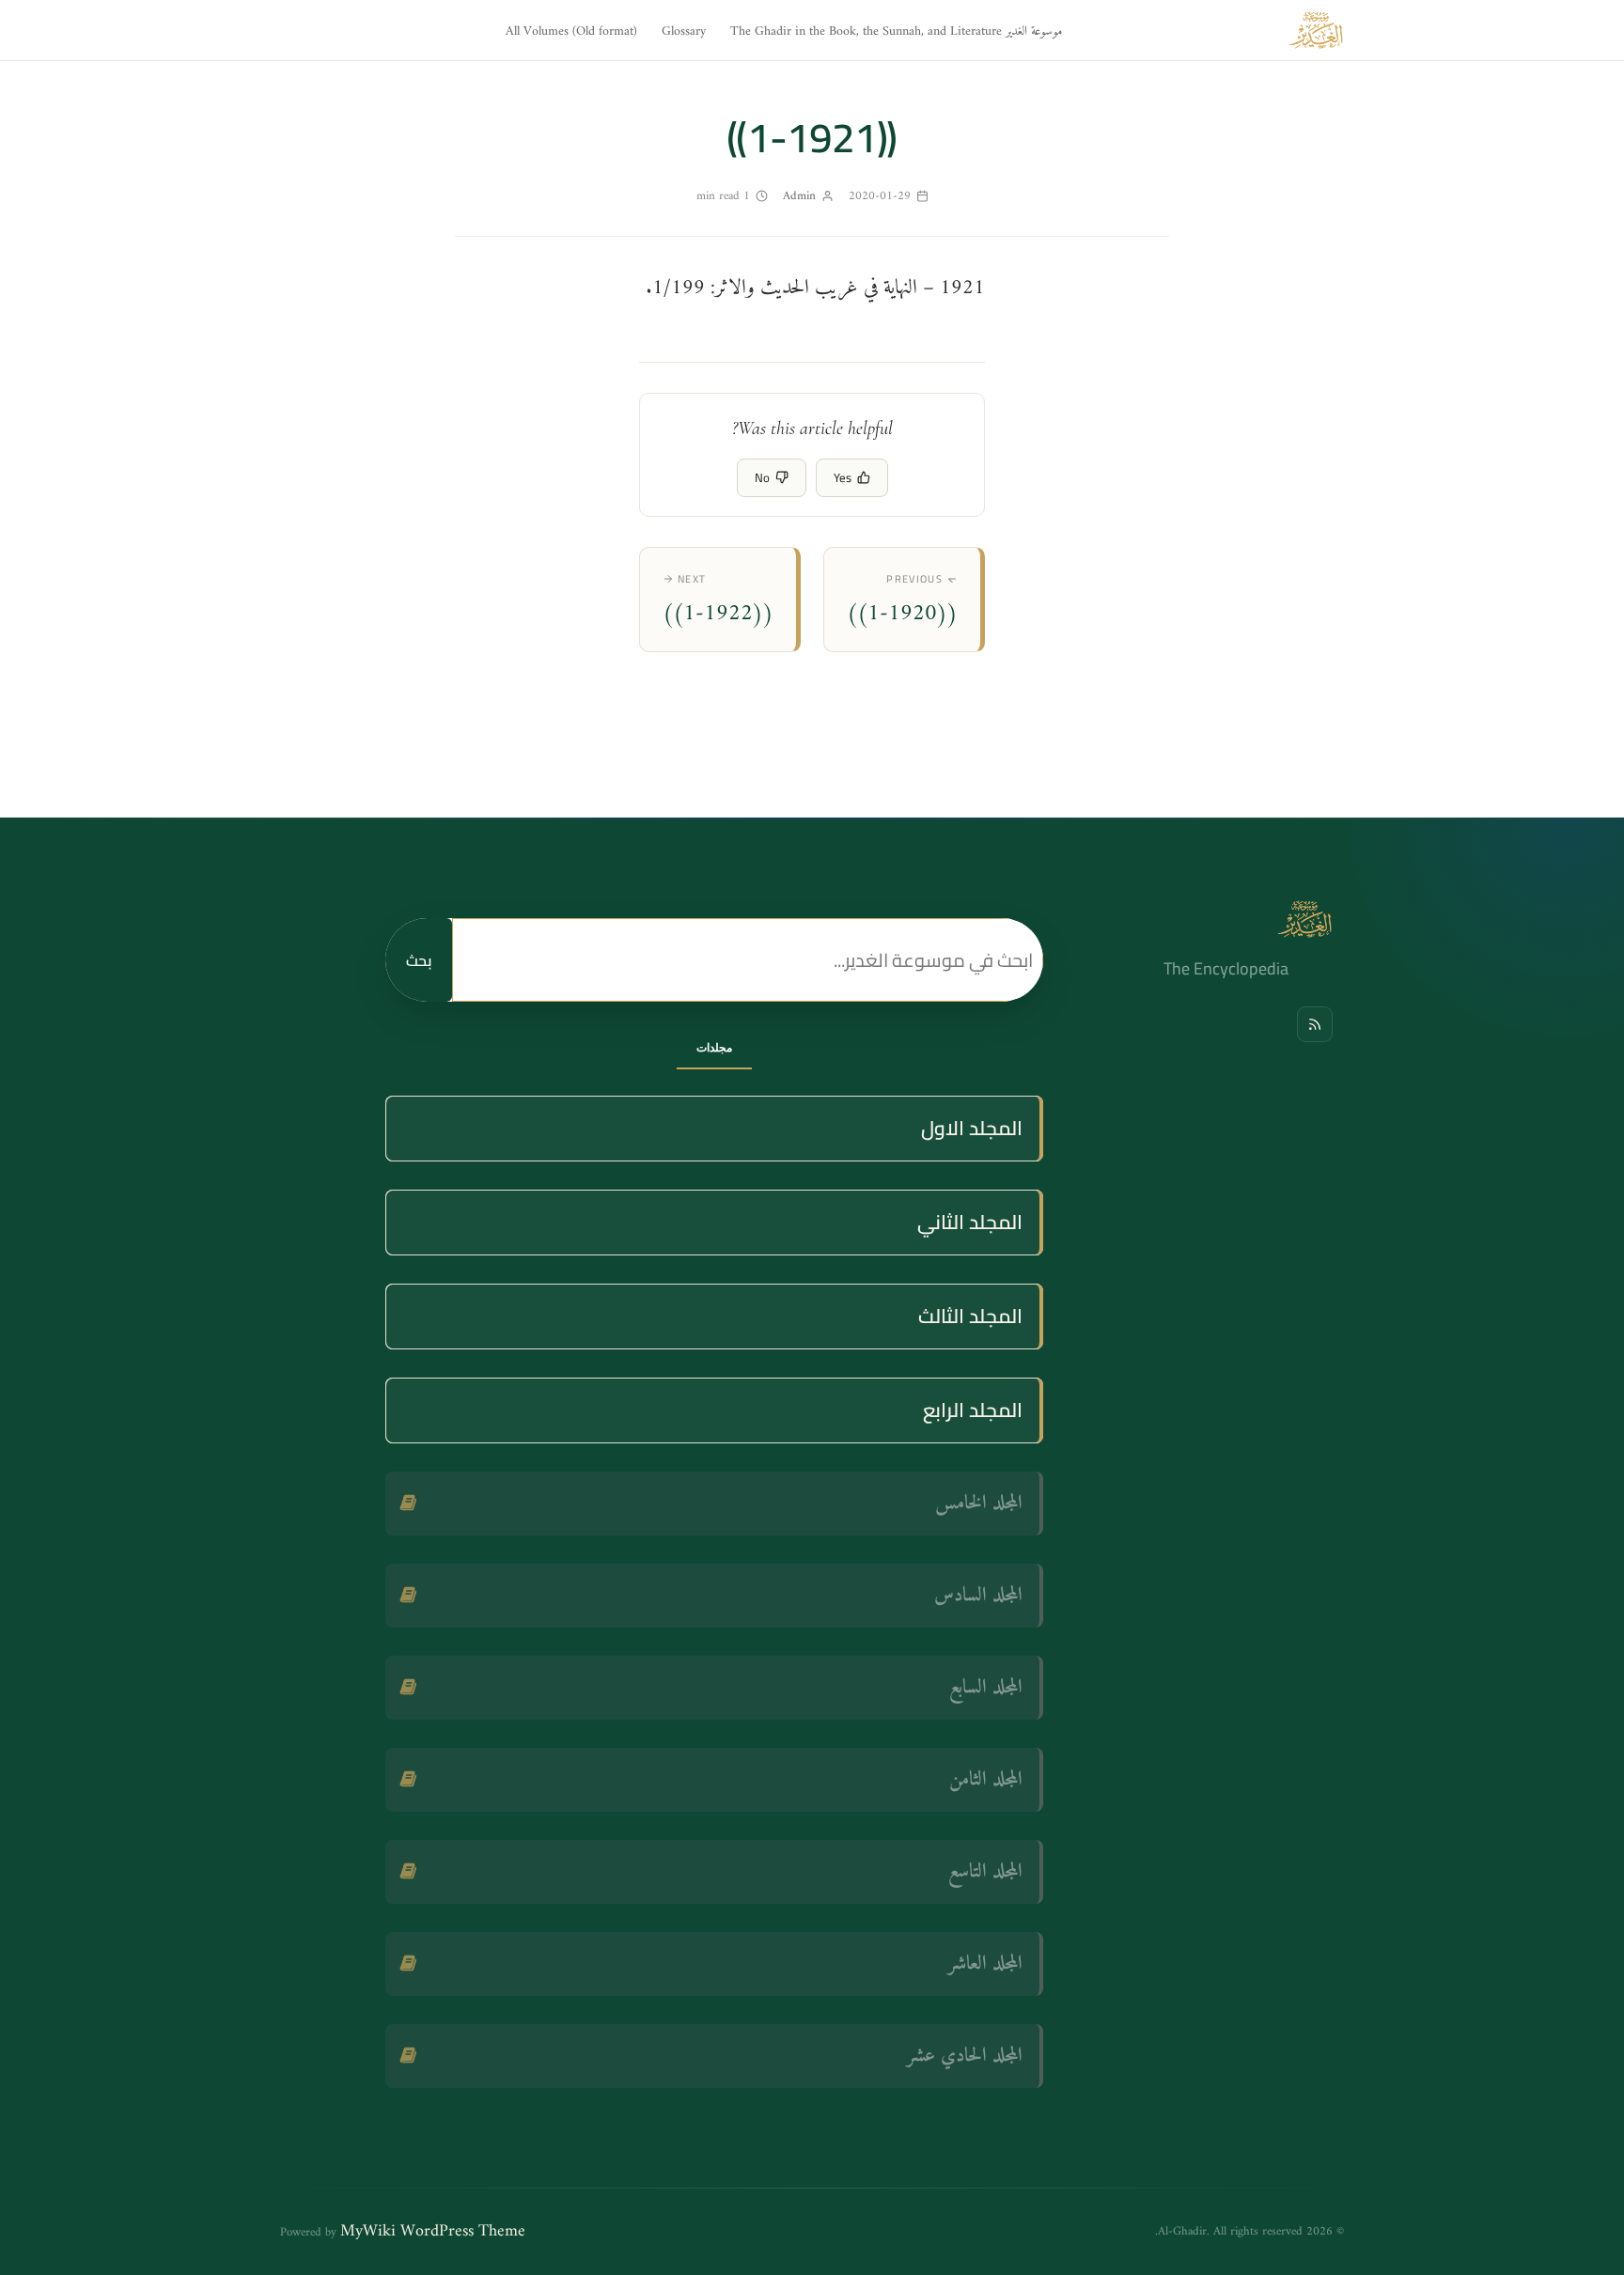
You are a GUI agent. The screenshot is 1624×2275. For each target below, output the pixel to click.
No (762, 477)
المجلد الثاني (970, 1222)
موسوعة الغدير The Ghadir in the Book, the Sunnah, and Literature (896, 31)
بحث (419, 960)
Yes (843, 477)
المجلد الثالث (970, 1316)
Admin (799, 196)
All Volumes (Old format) (571, 31)
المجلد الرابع (973, 1410)
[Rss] (1315, 1024)
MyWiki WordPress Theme (433, 2231)
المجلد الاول (972, 1128)
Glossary (684, 31)
